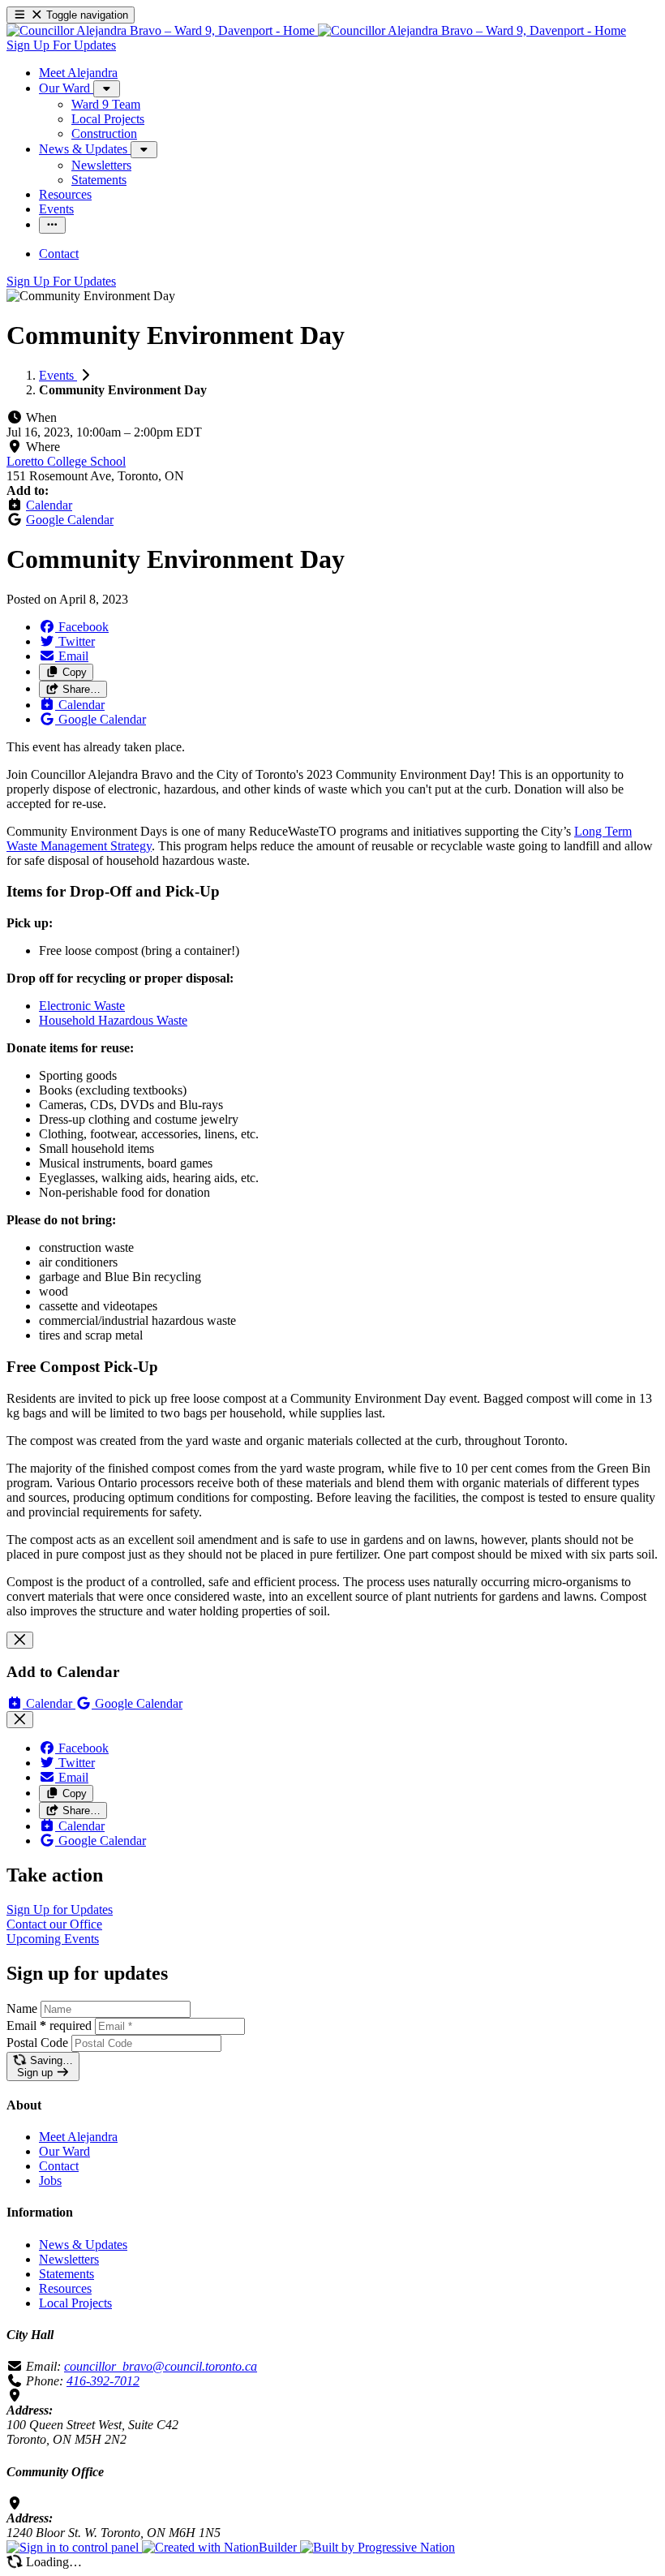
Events (58, 375)
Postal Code (37, 2043)
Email (49, 2026)
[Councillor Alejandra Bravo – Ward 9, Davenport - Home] (316, 30)
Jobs (50, 2180)
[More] (107, 89)
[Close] (20, 1640)
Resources (65, 2288)
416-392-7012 (103, 2381)
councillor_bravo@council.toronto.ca (161, 2366)
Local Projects (75, 2303)
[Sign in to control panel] (74, 2547)
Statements (66, 2274)
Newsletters (69, 2259)
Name (22, 2008)
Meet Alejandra (78, 2137)
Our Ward (64, 2151)
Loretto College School (66, 461)
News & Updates (83, 2245)
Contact (59, 2166)
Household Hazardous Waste (113, 1020)
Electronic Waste (82, 1006)
